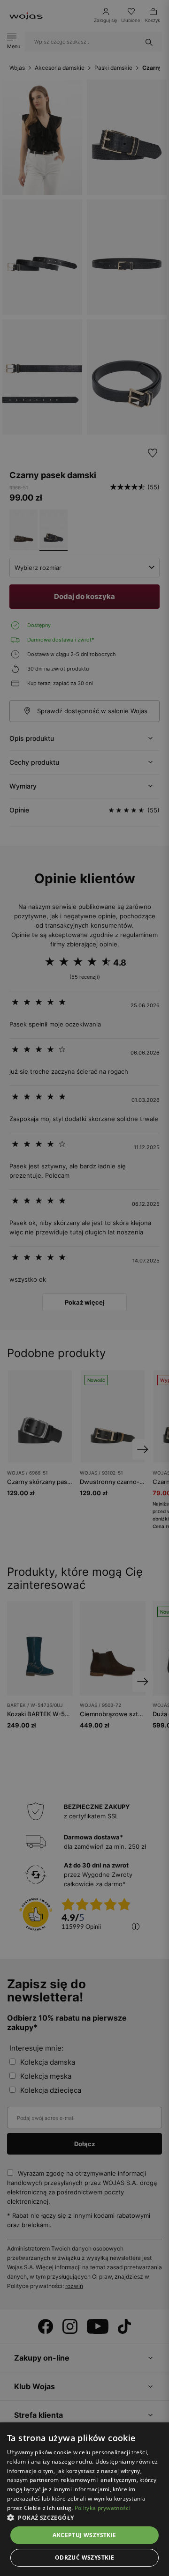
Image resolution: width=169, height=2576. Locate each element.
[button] (84, 2518)
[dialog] (84, 1288)
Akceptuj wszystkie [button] (84, 2535)
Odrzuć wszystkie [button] (84, 2558)
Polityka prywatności (103, 2508)
